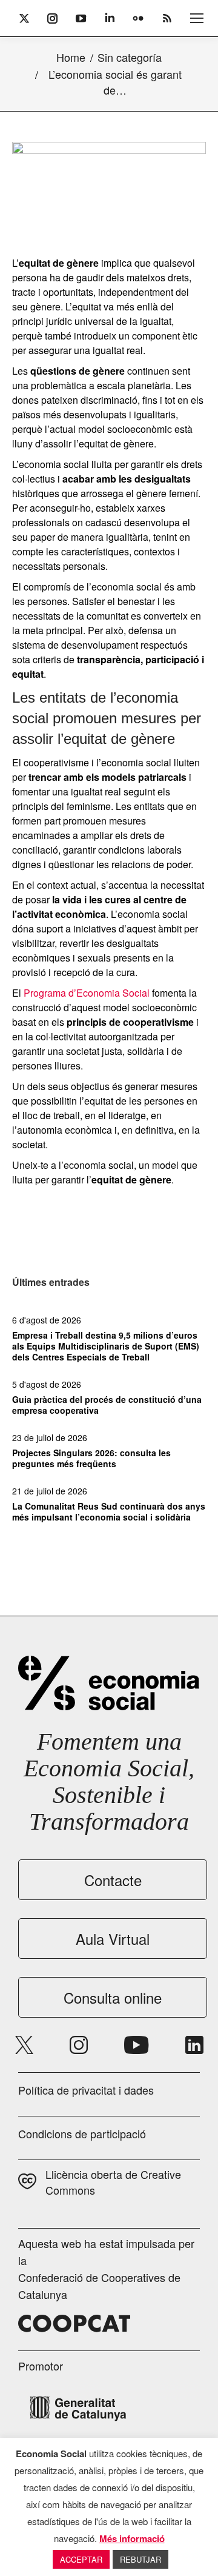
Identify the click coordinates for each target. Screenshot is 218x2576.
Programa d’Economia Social (87, 993)
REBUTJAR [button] (140, 2559)
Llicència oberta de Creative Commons (113, 2182)
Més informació (132, 2538)
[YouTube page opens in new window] (137, 2045)
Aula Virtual (113, 1939)
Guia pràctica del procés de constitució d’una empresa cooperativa (107, 1405)
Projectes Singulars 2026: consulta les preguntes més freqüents (91, 1458)
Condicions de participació (82, 2133)
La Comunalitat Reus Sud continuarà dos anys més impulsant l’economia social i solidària (109, 1511)
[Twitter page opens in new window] (24, 2045)
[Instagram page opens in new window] (79, 2045)
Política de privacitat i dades (86, 2090)
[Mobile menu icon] (197, 18)
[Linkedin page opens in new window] (194, 2045)
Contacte (113, 1880)
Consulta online (113, 1997)
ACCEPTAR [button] (81, 2559)
